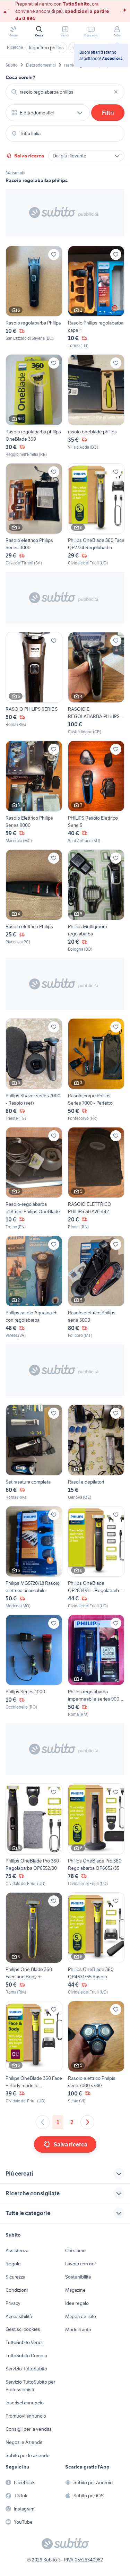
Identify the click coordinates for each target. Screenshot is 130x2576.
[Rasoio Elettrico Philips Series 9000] (34, 792)
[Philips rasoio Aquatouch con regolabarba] (34, 1287)
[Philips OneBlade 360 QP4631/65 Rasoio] (96, 1944)
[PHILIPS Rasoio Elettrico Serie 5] (96, 792)
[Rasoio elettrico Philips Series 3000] (34, 515)
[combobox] (65, 92)
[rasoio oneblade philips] (96, 406)
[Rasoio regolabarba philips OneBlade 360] (34, 406)
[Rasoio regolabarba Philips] (34, 297)
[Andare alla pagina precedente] (43, 2122)
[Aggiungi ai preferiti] (54, 254)
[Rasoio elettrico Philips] (34, 901)
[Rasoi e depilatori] (96, 1452)
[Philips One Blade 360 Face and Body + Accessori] (34, 1944)
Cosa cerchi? (20, 77)
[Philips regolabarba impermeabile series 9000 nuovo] (96, 1666)
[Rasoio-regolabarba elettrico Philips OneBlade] (34, 1179)
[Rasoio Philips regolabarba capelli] (96, 297)
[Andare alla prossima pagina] (87, 2122)
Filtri (108, 113)
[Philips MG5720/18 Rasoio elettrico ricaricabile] (34, 1558)
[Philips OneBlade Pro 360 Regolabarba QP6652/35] (96, 1835)
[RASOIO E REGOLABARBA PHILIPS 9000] (96, 684)
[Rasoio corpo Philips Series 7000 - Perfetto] (96, 1070)
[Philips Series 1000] (34, 1666)
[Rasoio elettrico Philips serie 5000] (96, 1287)
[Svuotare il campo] (116, 92)
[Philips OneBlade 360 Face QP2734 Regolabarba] (96, 515)
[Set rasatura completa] (34, 1452)
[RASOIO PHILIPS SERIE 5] (34, 684)
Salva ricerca (29, 156)
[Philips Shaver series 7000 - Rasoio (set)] (34, 1070)
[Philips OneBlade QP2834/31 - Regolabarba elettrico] (96, 1558)
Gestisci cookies (23, 2329)
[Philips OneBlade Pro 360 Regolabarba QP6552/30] (34, 1835)
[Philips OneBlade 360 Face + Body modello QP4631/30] (34, 2052)
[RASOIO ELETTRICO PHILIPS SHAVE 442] (96, 1179)
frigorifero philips (46, 47)
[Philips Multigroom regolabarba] (96, 901)
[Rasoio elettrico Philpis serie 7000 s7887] (96, 2052)
